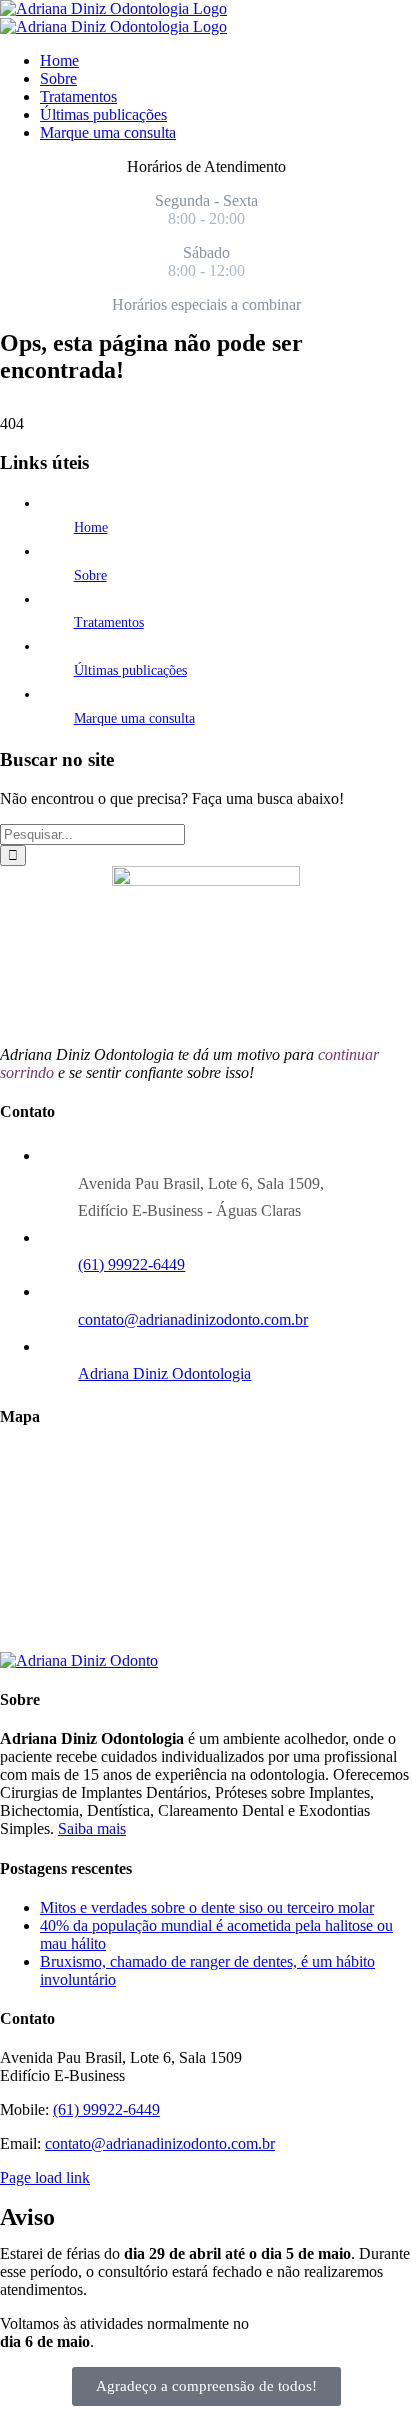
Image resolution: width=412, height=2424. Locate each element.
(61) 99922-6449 (131, 1264)
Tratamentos (109, 622)
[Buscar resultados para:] (92, 833)
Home (91, 527)
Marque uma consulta (134, 718)
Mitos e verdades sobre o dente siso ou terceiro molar (207, 1907)
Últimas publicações (130, 670)
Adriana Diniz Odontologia (164, 1373)
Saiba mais (92, 1828)
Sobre (90, 575)
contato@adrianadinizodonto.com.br (193, 1319)
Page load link (45, 2177)
